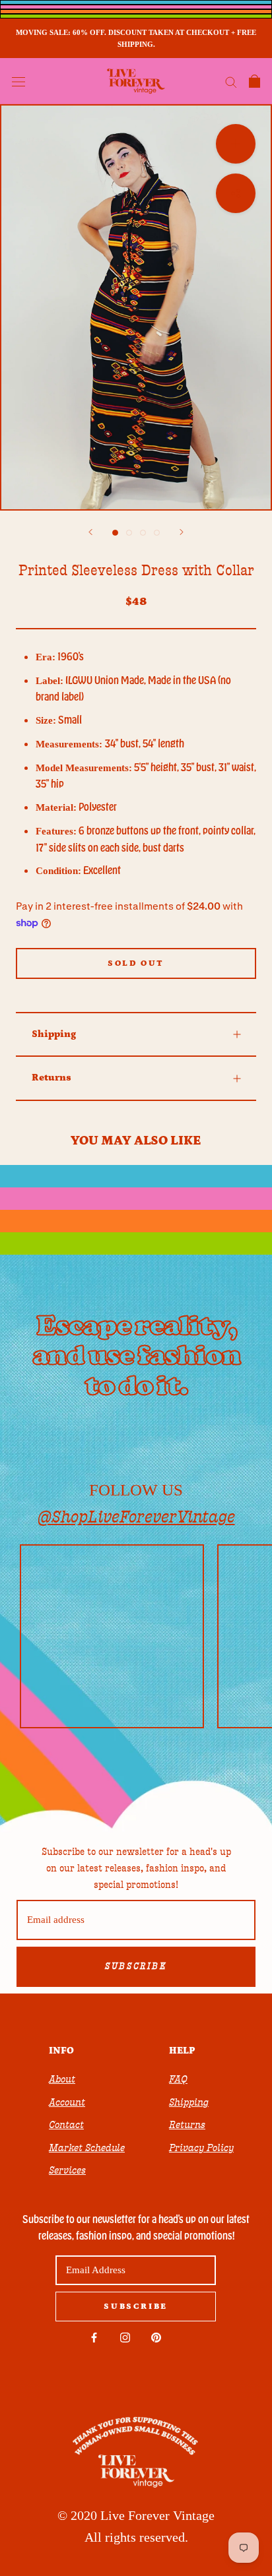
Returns (51, 1078)
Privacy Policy (201, 2148)
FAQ (178, 2079)
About (62, 2079)
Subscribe (136, 1966)
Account (67, 2102)
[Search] (231, 81)
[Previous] (90, 532)
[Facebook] (94, 2337)
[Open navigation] (18, 81)
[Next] (182, 532)
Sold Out (136, 963)
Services (67, 2170)
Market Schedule (87, 2148)
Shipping (54, 1034)
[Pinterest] (156, 2337)
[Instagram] (125, 2337)
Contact (66, 2125)
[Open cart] (255, 81)
